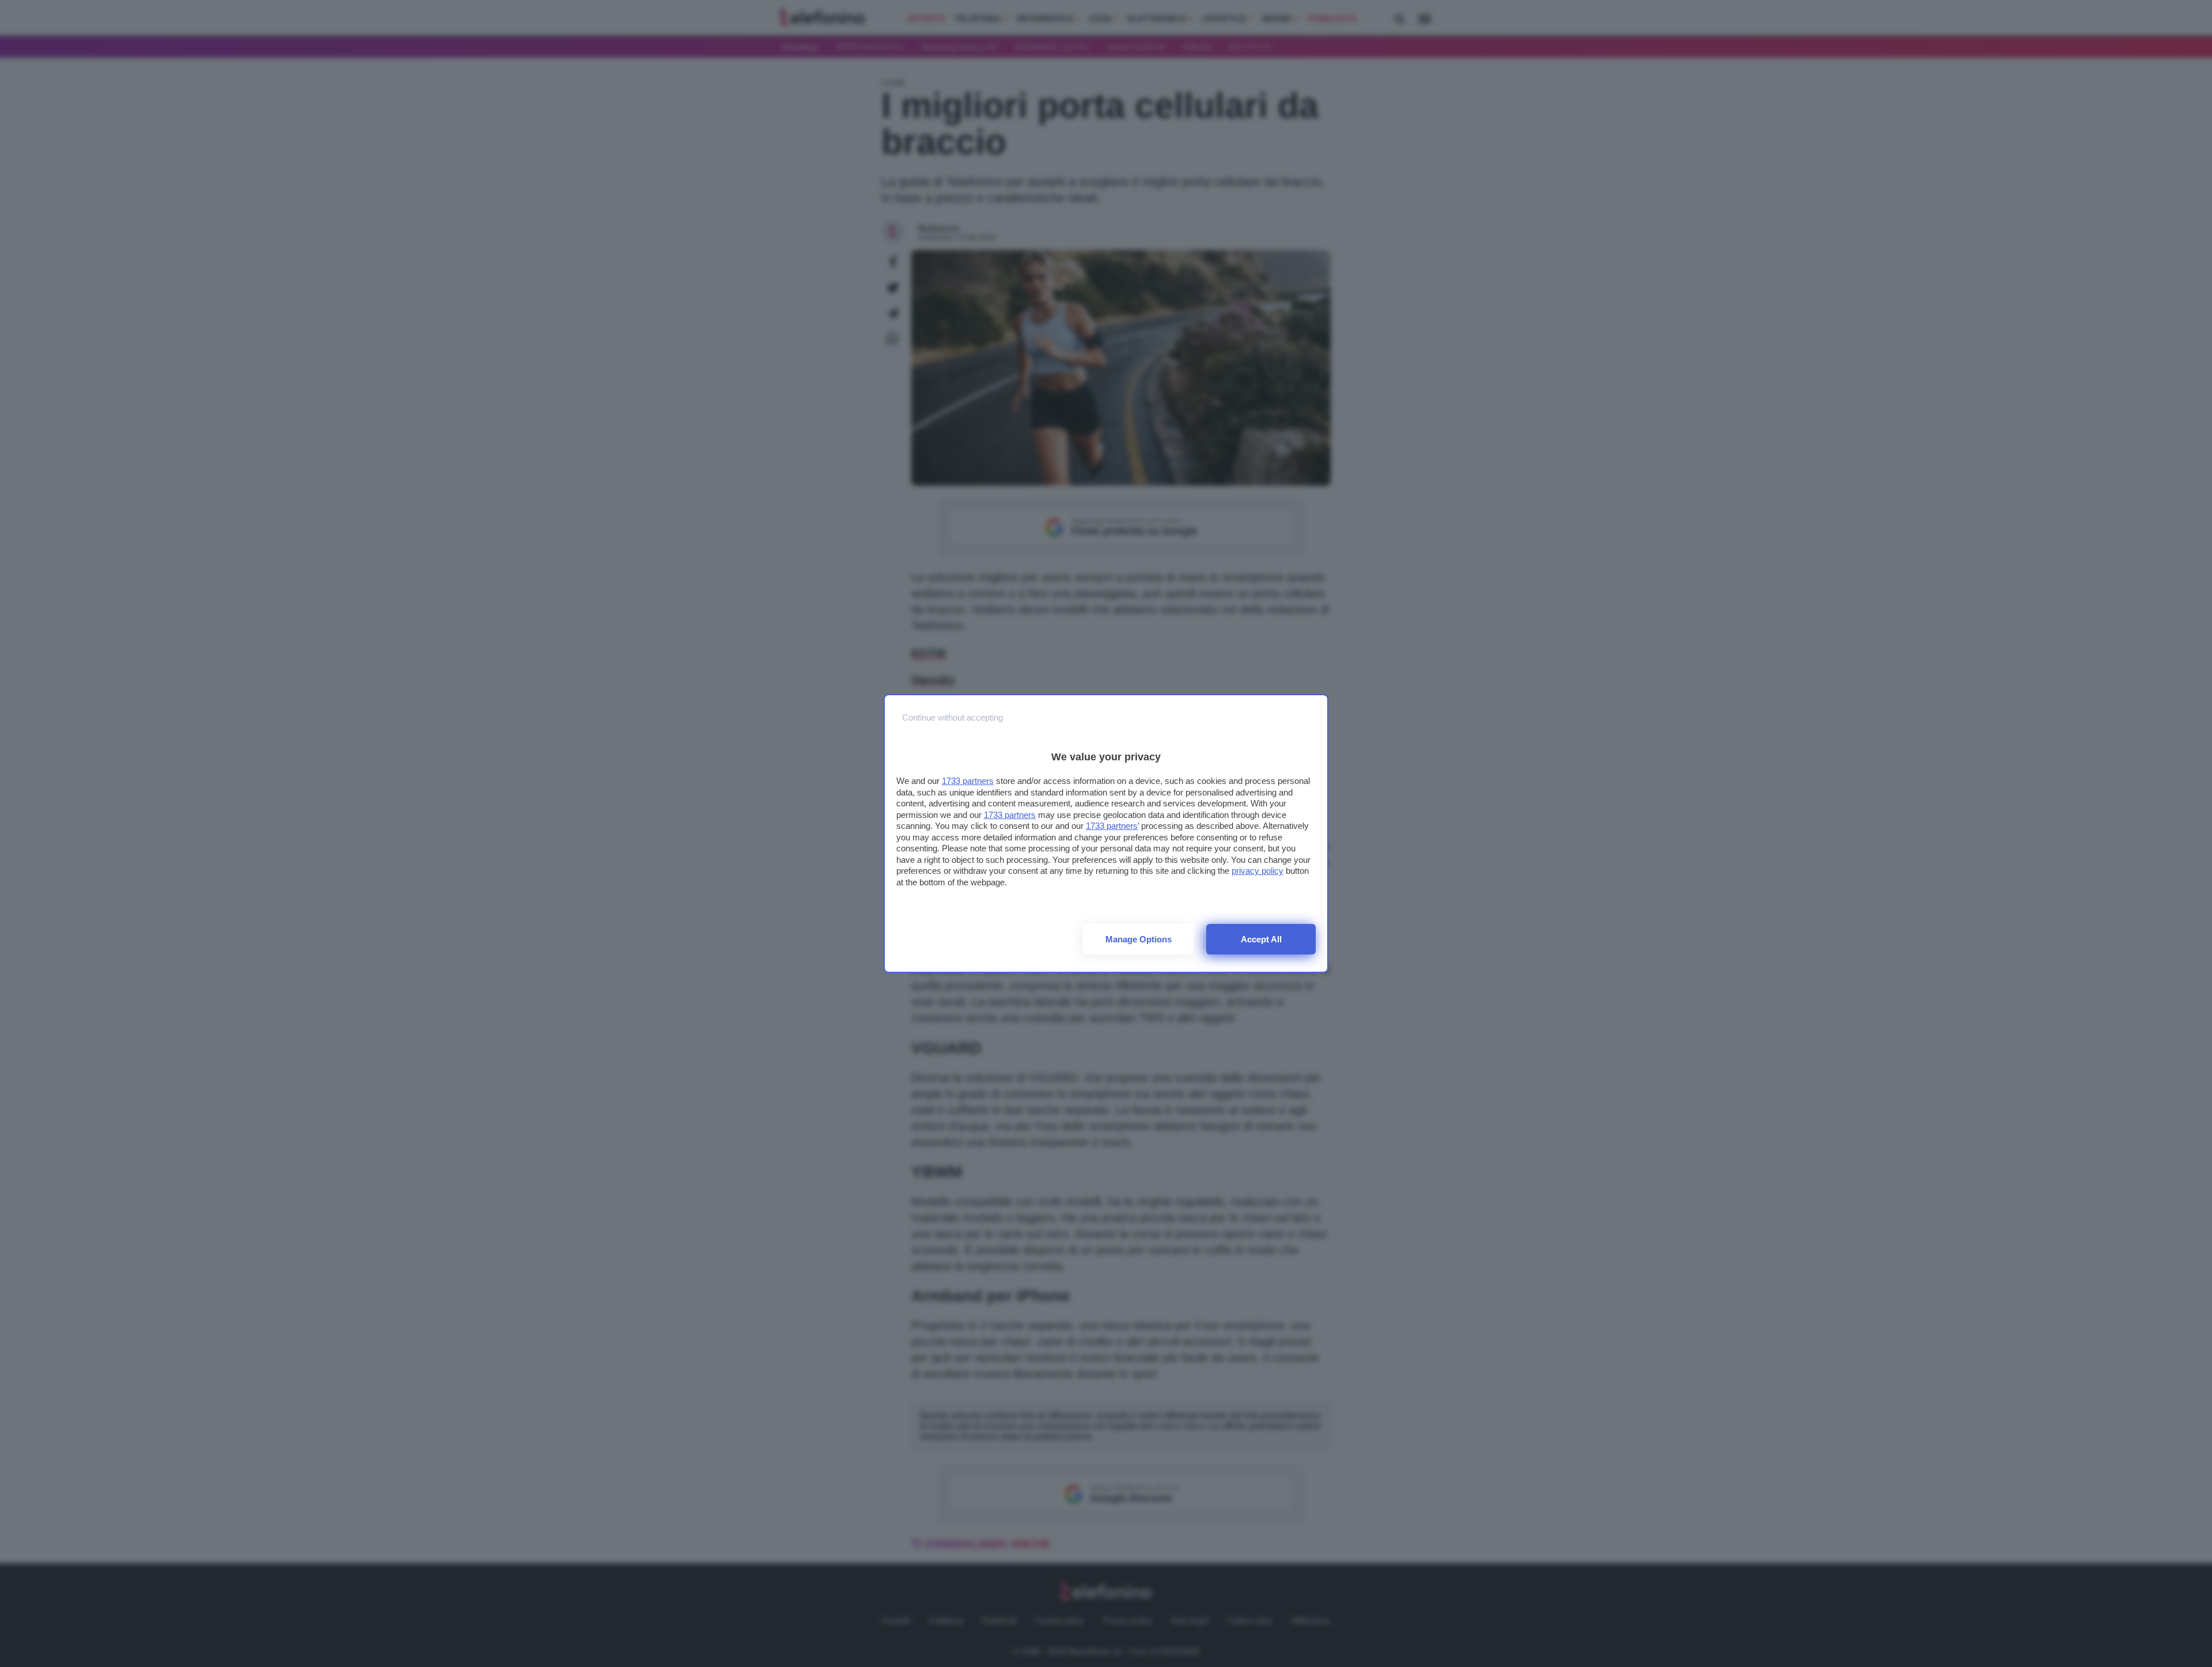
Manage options (1139, 939)
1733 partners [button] (968, 781)
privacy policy (1257, 871)
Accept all (1261, 939)
